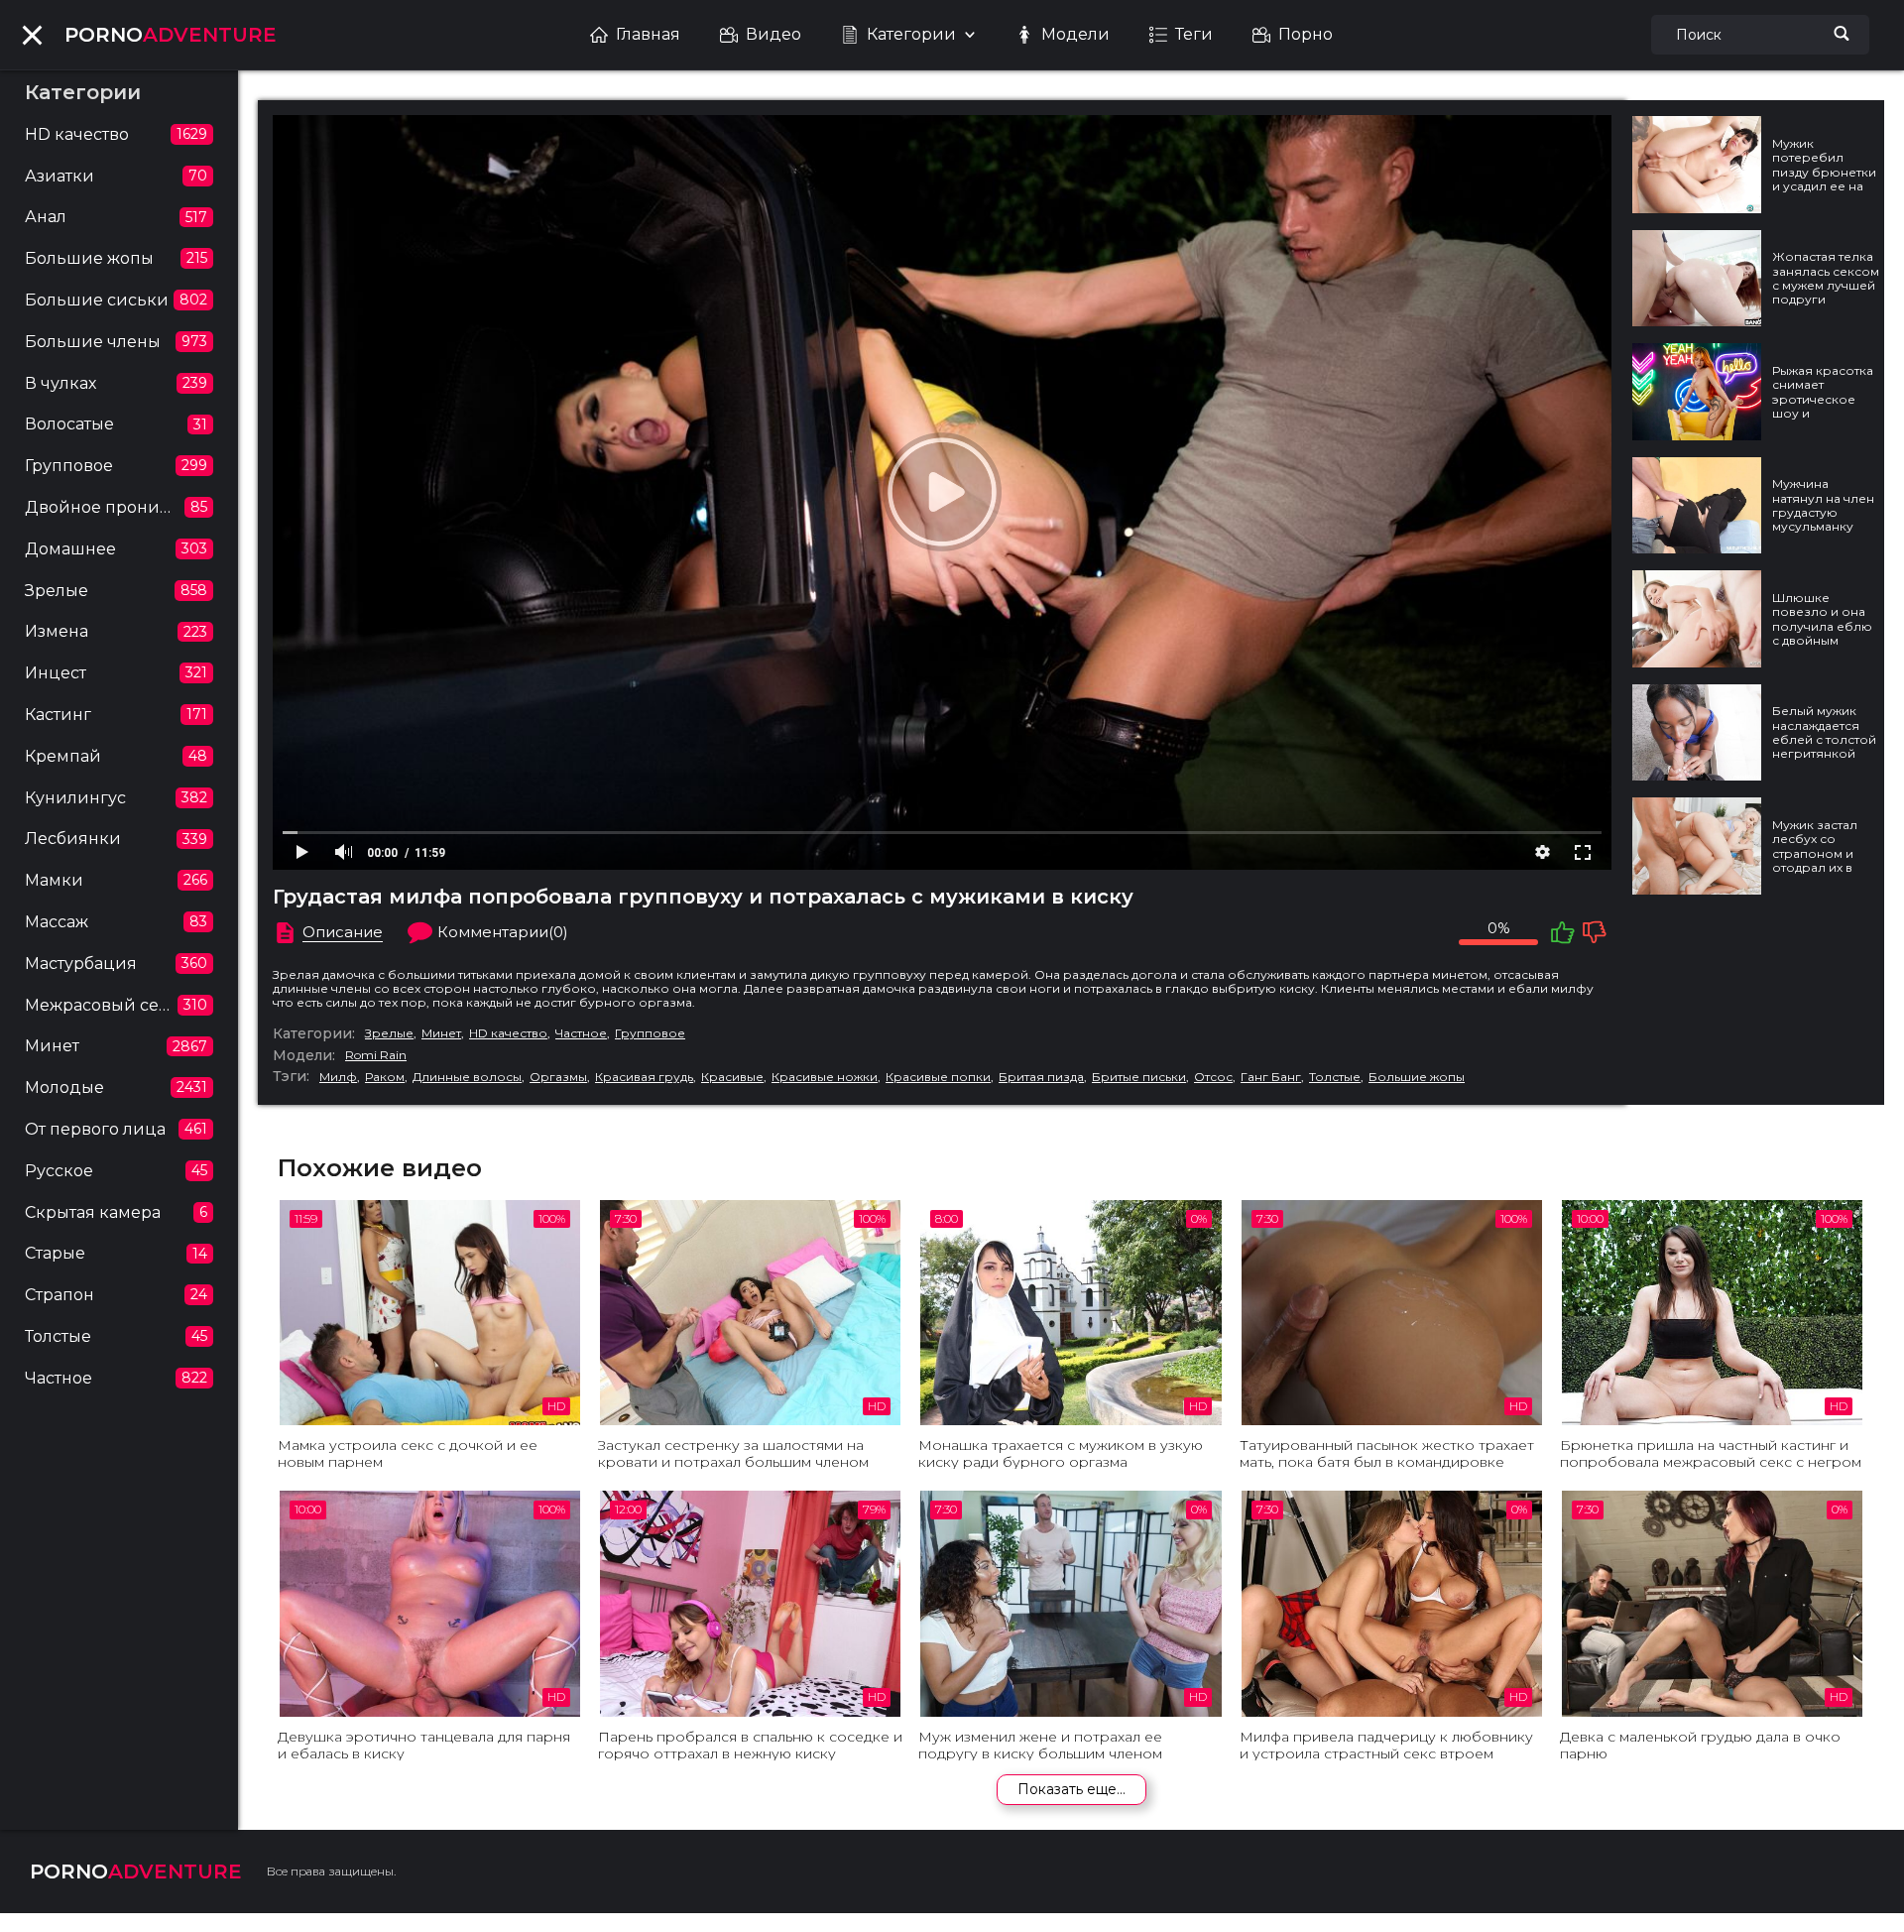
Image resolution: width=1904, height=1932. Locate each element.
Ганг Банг (1271, 1077)
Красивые (732, 1077)
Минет (441, 1033)
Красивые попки (938, 1077)
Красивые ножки (825, 1077)
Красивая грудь (644, 1077)
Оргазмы (558, 1077)
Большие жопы (1417, 1077)
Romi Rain (376, 1055)
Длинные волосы (467, 1077)
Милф (338, 1077)
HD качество (508, 1033)
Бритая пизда (1041, 1077)
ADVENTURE (171, 35)
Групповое (650, 1033)
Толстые (1335, 1077)
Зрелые (389, 1033)
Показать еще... (1071, 1789)
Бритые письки (1139, 1077)
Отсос (1213, 1077)
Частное (581, 1033)
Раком (385, 1077)
